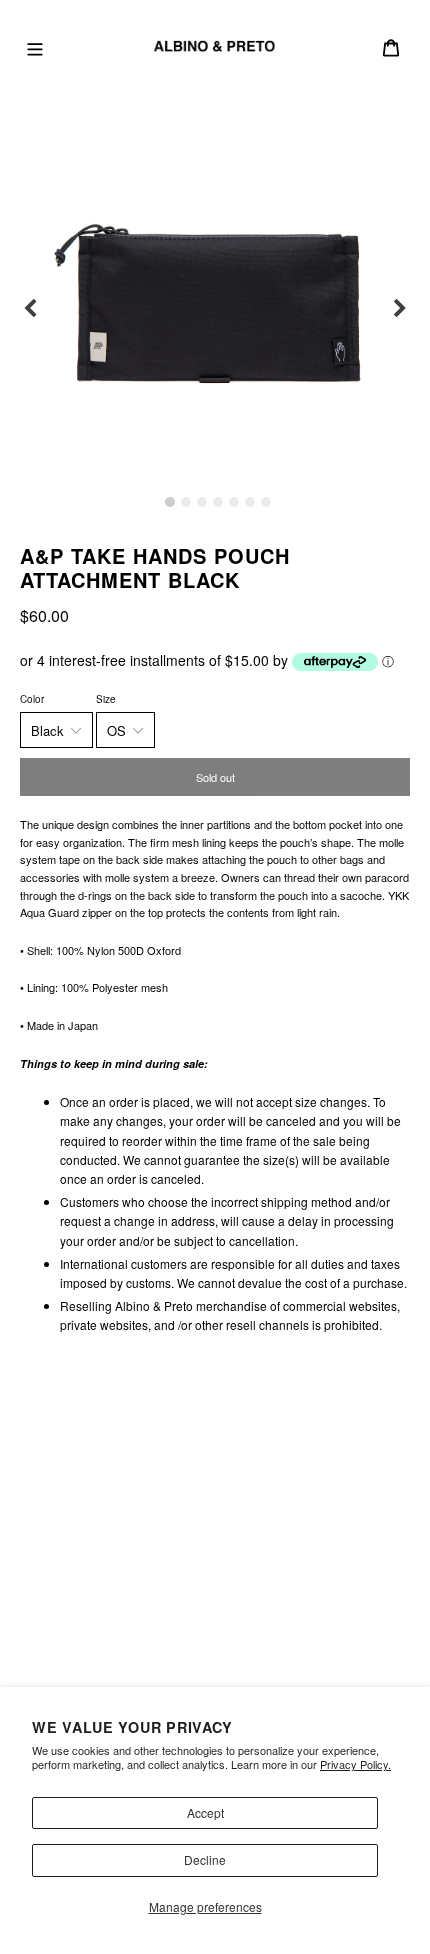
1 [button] (170, 502)
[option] (215, 309)
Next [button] (400, 309)
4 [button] (218, 502)
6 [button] (250, 502)
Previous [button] (30, 309)
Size (106, 699)
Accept (205, 1812)
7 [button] (266, 502)
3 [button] (202, 502)
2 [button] (186, 502)
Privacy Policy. (355, 1764)
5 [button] (234, 502)
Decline (205, 1859)
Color (32, 699)
